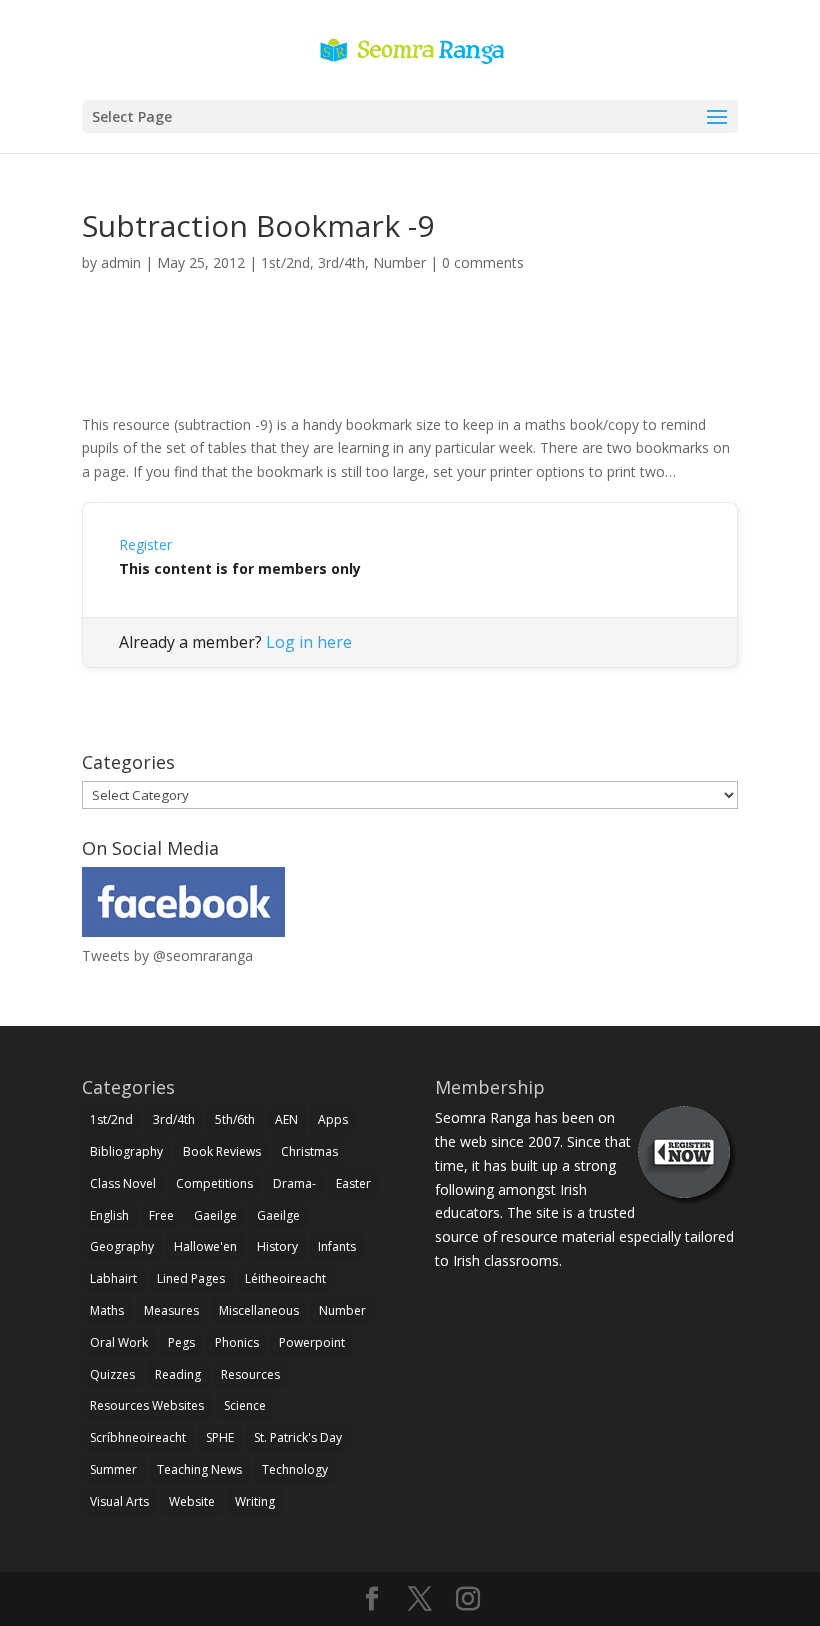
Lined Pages (191, 1278)
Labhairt (113, 1278)
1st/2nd (285, 262)
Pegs (181, 1342)
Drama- (294, 1183)
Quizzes (112, 1374)
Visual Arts (119, 1501)
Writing (255, 1501)
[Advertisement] (410, 366)
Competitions (214, 1183)
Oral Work (119, 1342)
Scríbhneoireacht (138, 1437)
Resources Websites (147, 1405)
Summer (113, 1469)
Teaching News (199, 1469)
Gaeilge (215, 1215)
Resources (250, 1374)
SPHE (220, 1437)
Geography (122, 1246)
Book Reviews (222, 1151)
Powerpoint (312, 1342)
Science (245, 1405)
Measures (171, 1310)
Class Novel (123, 1183)
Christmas (309, 1151)
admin (121, 262)
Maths (107, 1310)
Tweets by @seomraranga (167, 955)
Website (192, 1501)
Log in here (309, 642)
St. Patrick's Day (298, 1437)
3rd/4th (341, 262)
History (277, 1246)
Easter (353, 1183)
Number (399, 262)
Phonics (237, 1342)
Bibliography (126, 1151)
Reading (178, 1374)
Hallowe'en (205, 1246)
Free (161, 1215)
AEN (286, 1119)
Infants (337, 1246)
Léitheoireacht (285, 1278)
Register (145, 544)
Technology (295, 1469)
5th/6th (235, 1119)
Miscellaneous (259, 1310)
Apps (333, 1119)
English (109, 1215)
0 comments (483, 262)
